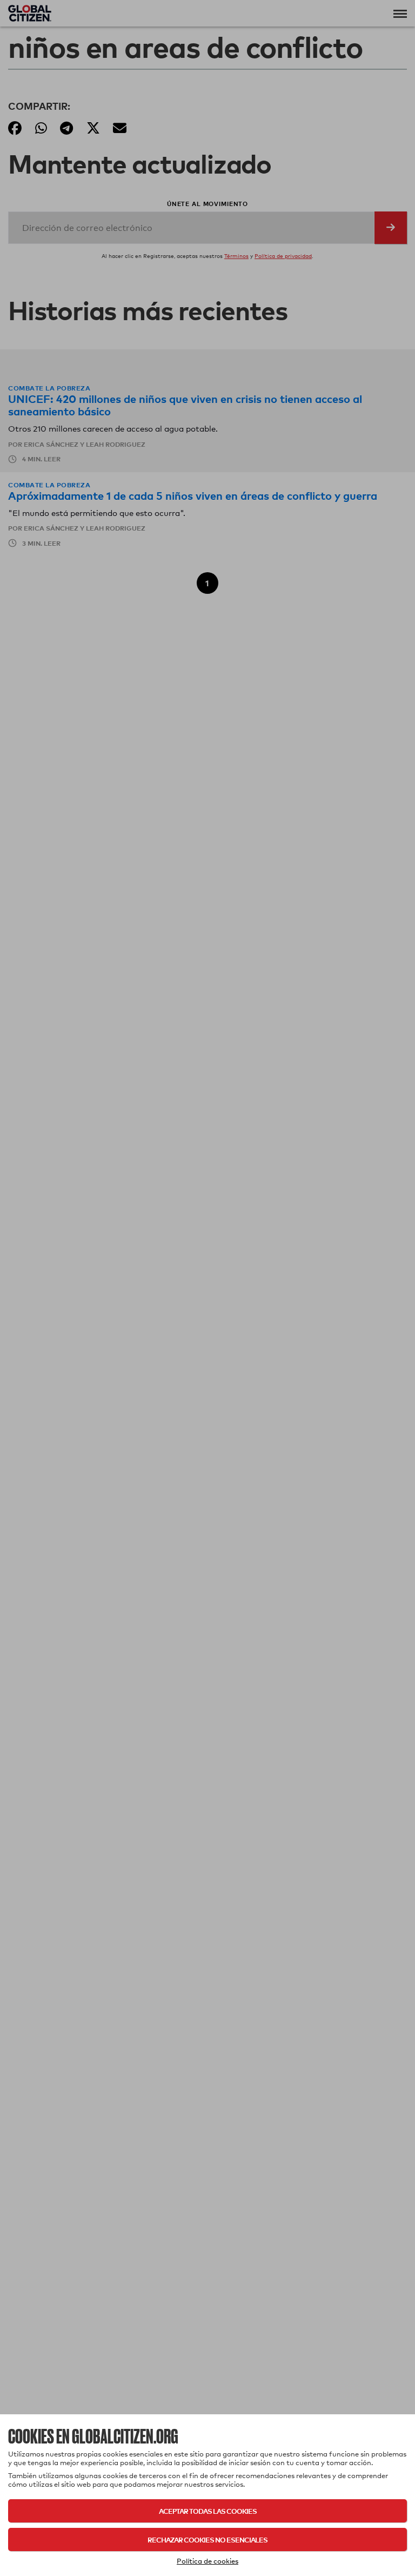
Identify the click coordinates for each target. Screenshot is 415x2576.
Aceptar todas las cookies (208, 2511)
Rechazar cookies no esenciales (207, 2539)
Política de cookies (207, 2561)
